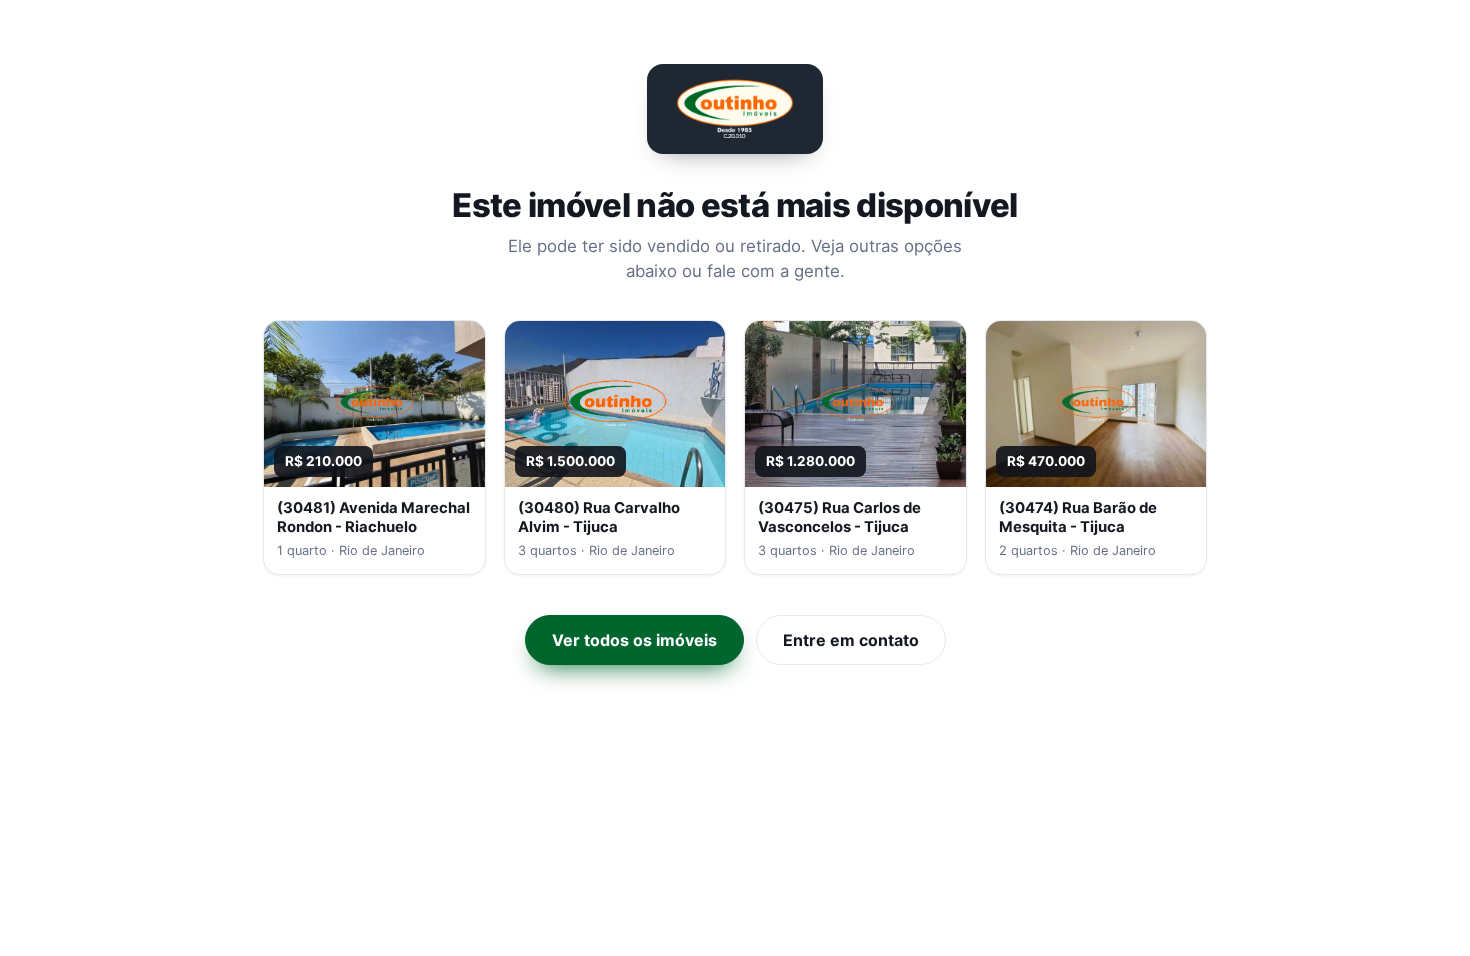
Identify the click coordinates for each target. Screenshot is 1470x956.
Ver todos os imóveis (634, 640)
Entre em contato (851, 640)
